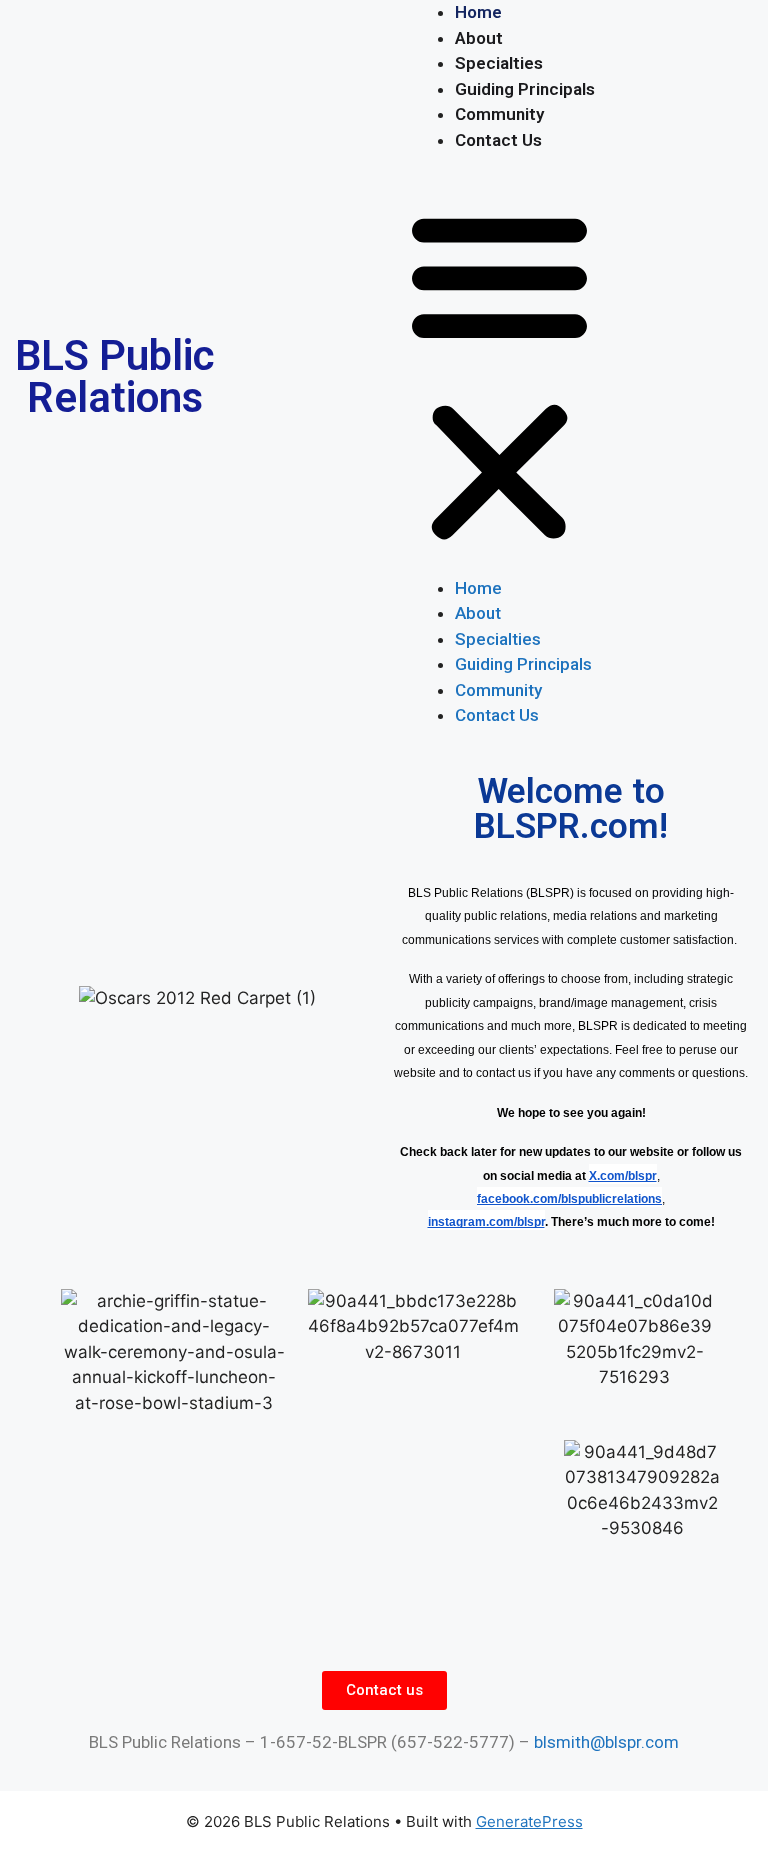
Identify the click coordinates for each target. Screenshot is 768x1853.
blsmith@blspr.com (606, 1742)
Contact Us (498, 140)
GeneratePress (529, 1821)
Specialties (499, 63)
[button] (499, 377)
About (479, 38)
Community (499, 114)
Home (478, 12)
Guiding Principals (525, 89)
